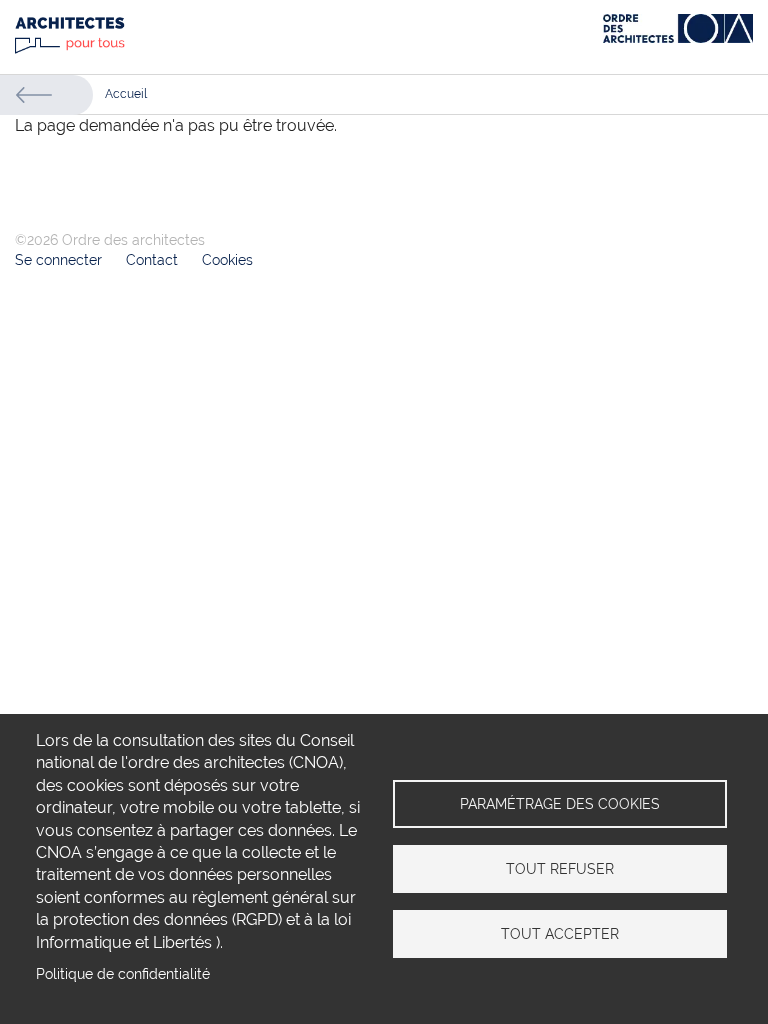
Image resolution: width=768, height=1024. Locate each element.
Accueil (126, 94)
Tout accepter (560, 934)
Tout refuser (560, 869)
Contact (152, 260)
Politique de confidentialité (123, 974)
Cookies (227, 260)
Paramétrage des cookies (560, 804)
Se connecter (58, 260)
